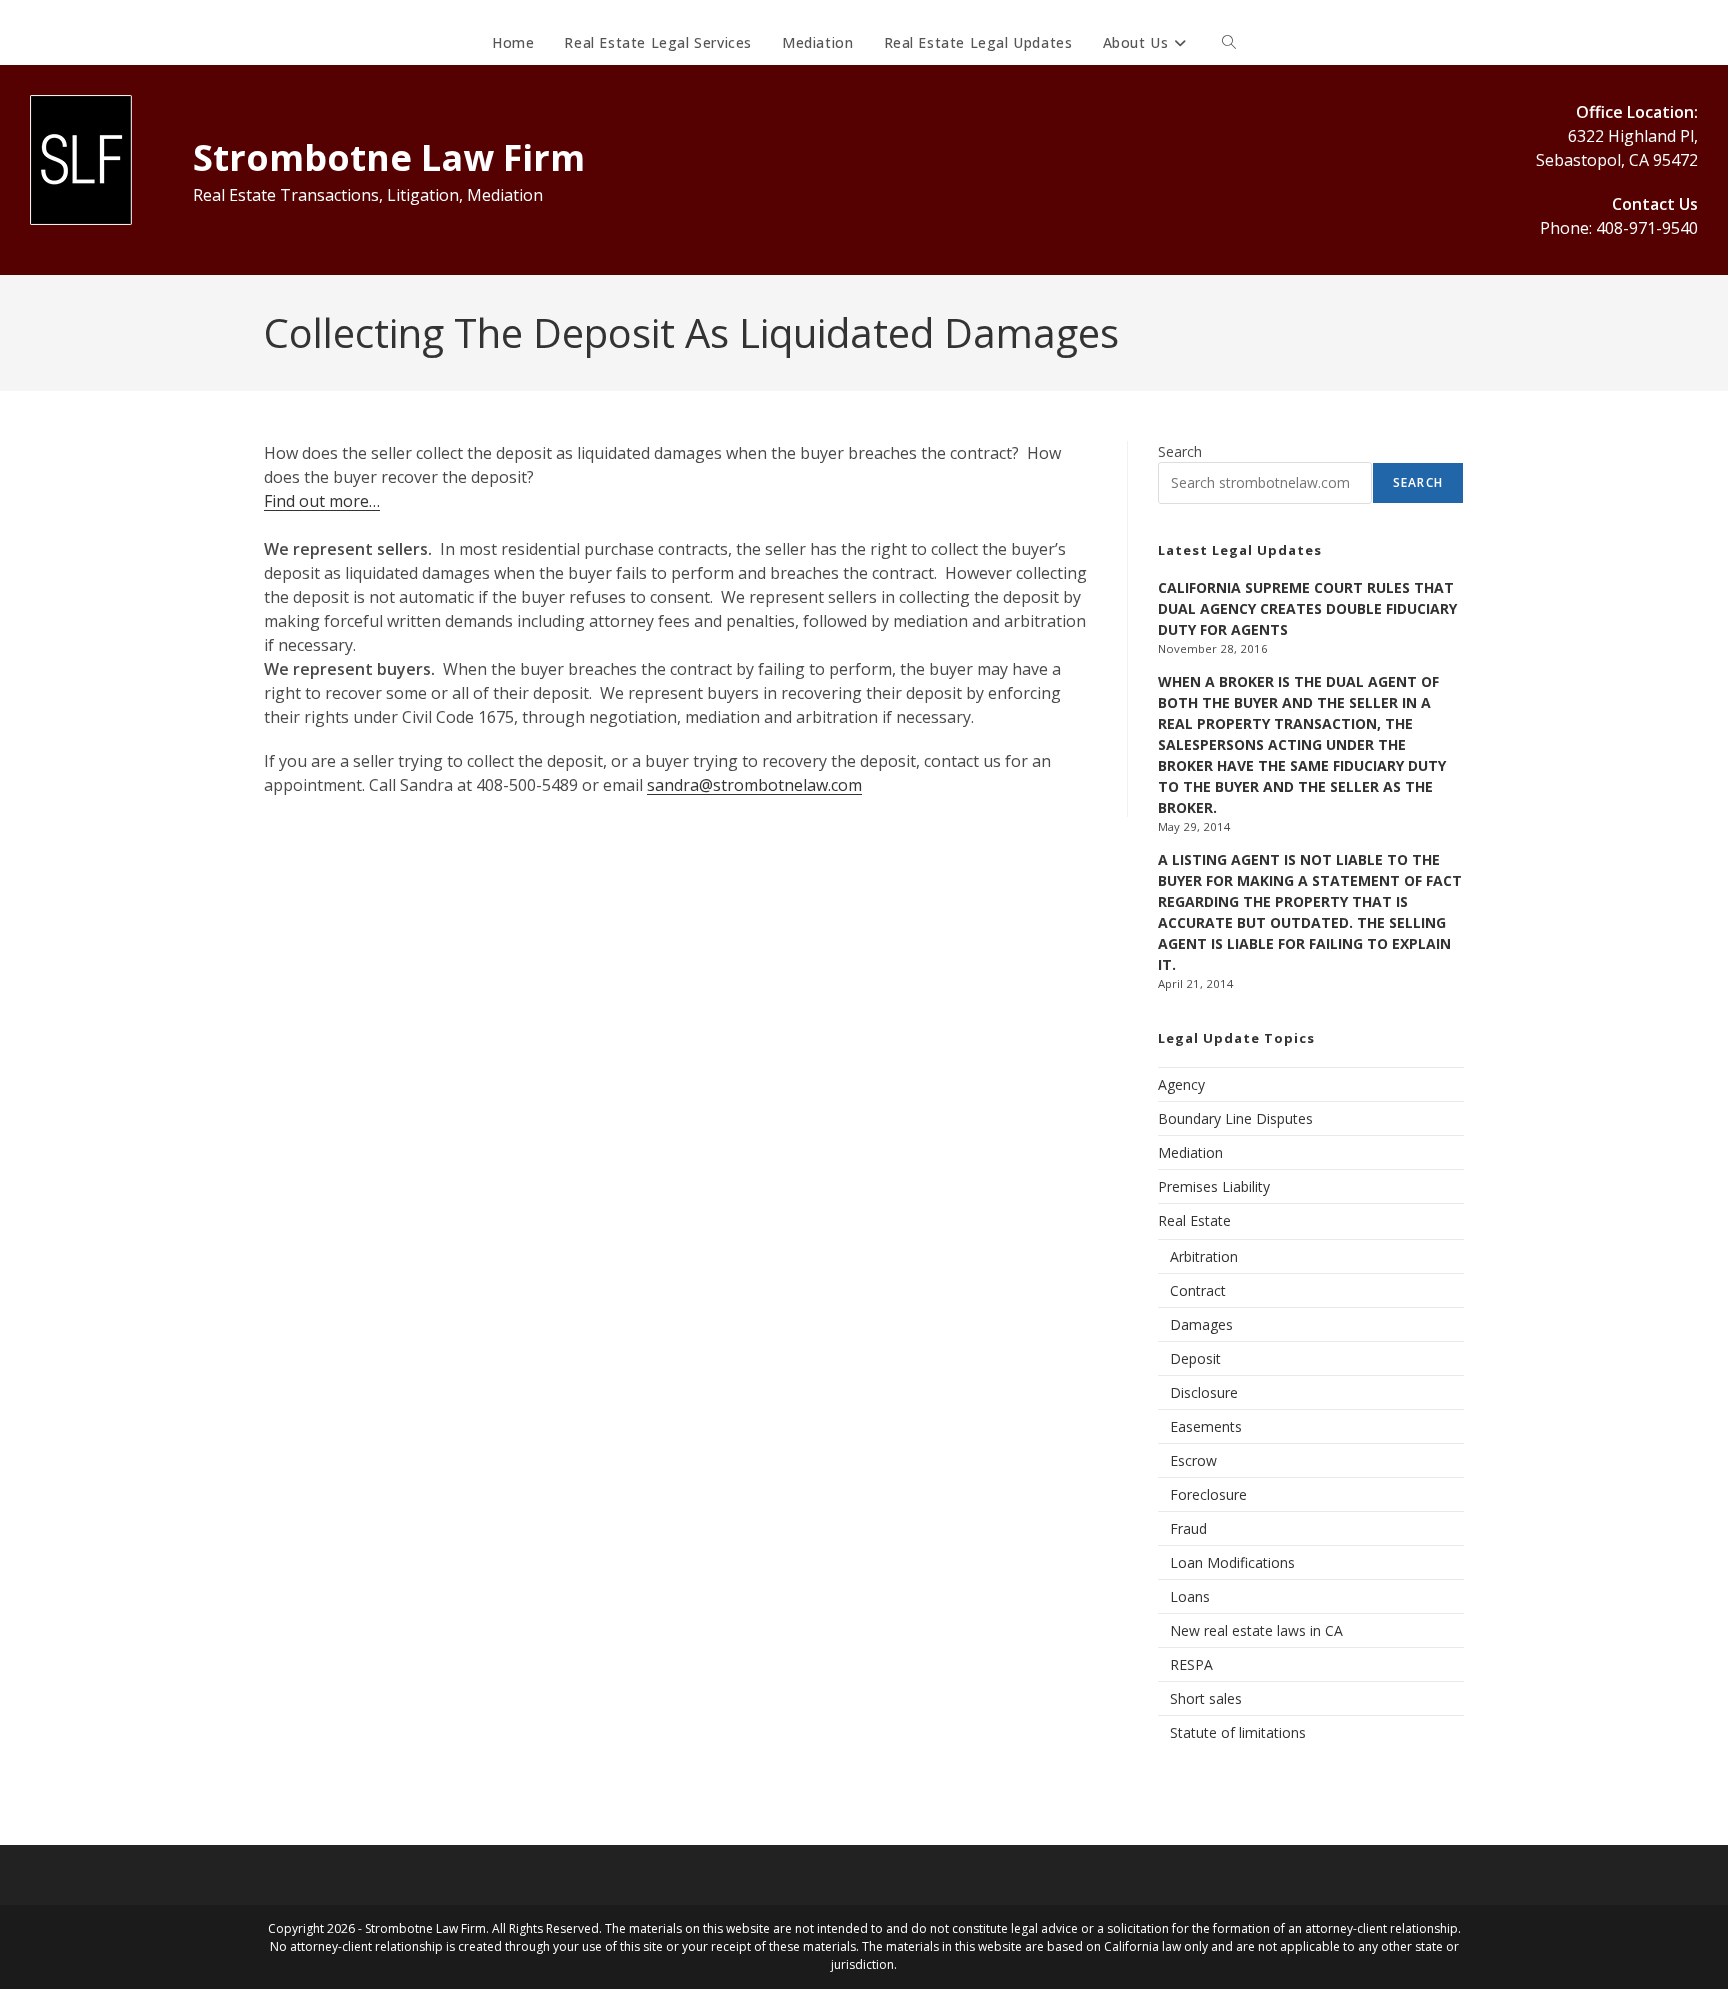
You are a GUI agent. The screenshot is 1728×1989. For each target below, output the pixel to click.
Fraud (1188, 1528)
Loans (1190, 1596)
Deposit (1195, 1358)
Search (1180, 451)
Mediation (1190, 1152)
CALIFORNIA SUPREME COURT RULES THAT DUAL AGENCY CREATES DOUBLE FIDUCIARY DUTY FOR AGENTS (1307, 608)
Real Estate (1194, 1220)
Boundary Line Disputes (1235, 1118)
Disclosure (1204, 1392)
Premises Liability (1214, 1186)
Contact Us (1655, 204)
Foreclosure (1208, 1494)
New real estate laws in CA (1256, 1630)
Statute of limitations (1238, 1732)
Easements (1206, 1426)
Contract (1198, 1290)
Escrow (1193, 1460)
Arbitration (1204, 1256)
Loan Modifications (1232, 1562)
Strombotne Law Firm (389, 157)
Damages (1201, 1324)
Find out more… (322, 501)
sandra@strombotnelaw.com (754, 785)
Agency (1181, 1084)
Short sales (1206, 1698)
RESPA (1191, 1664)
